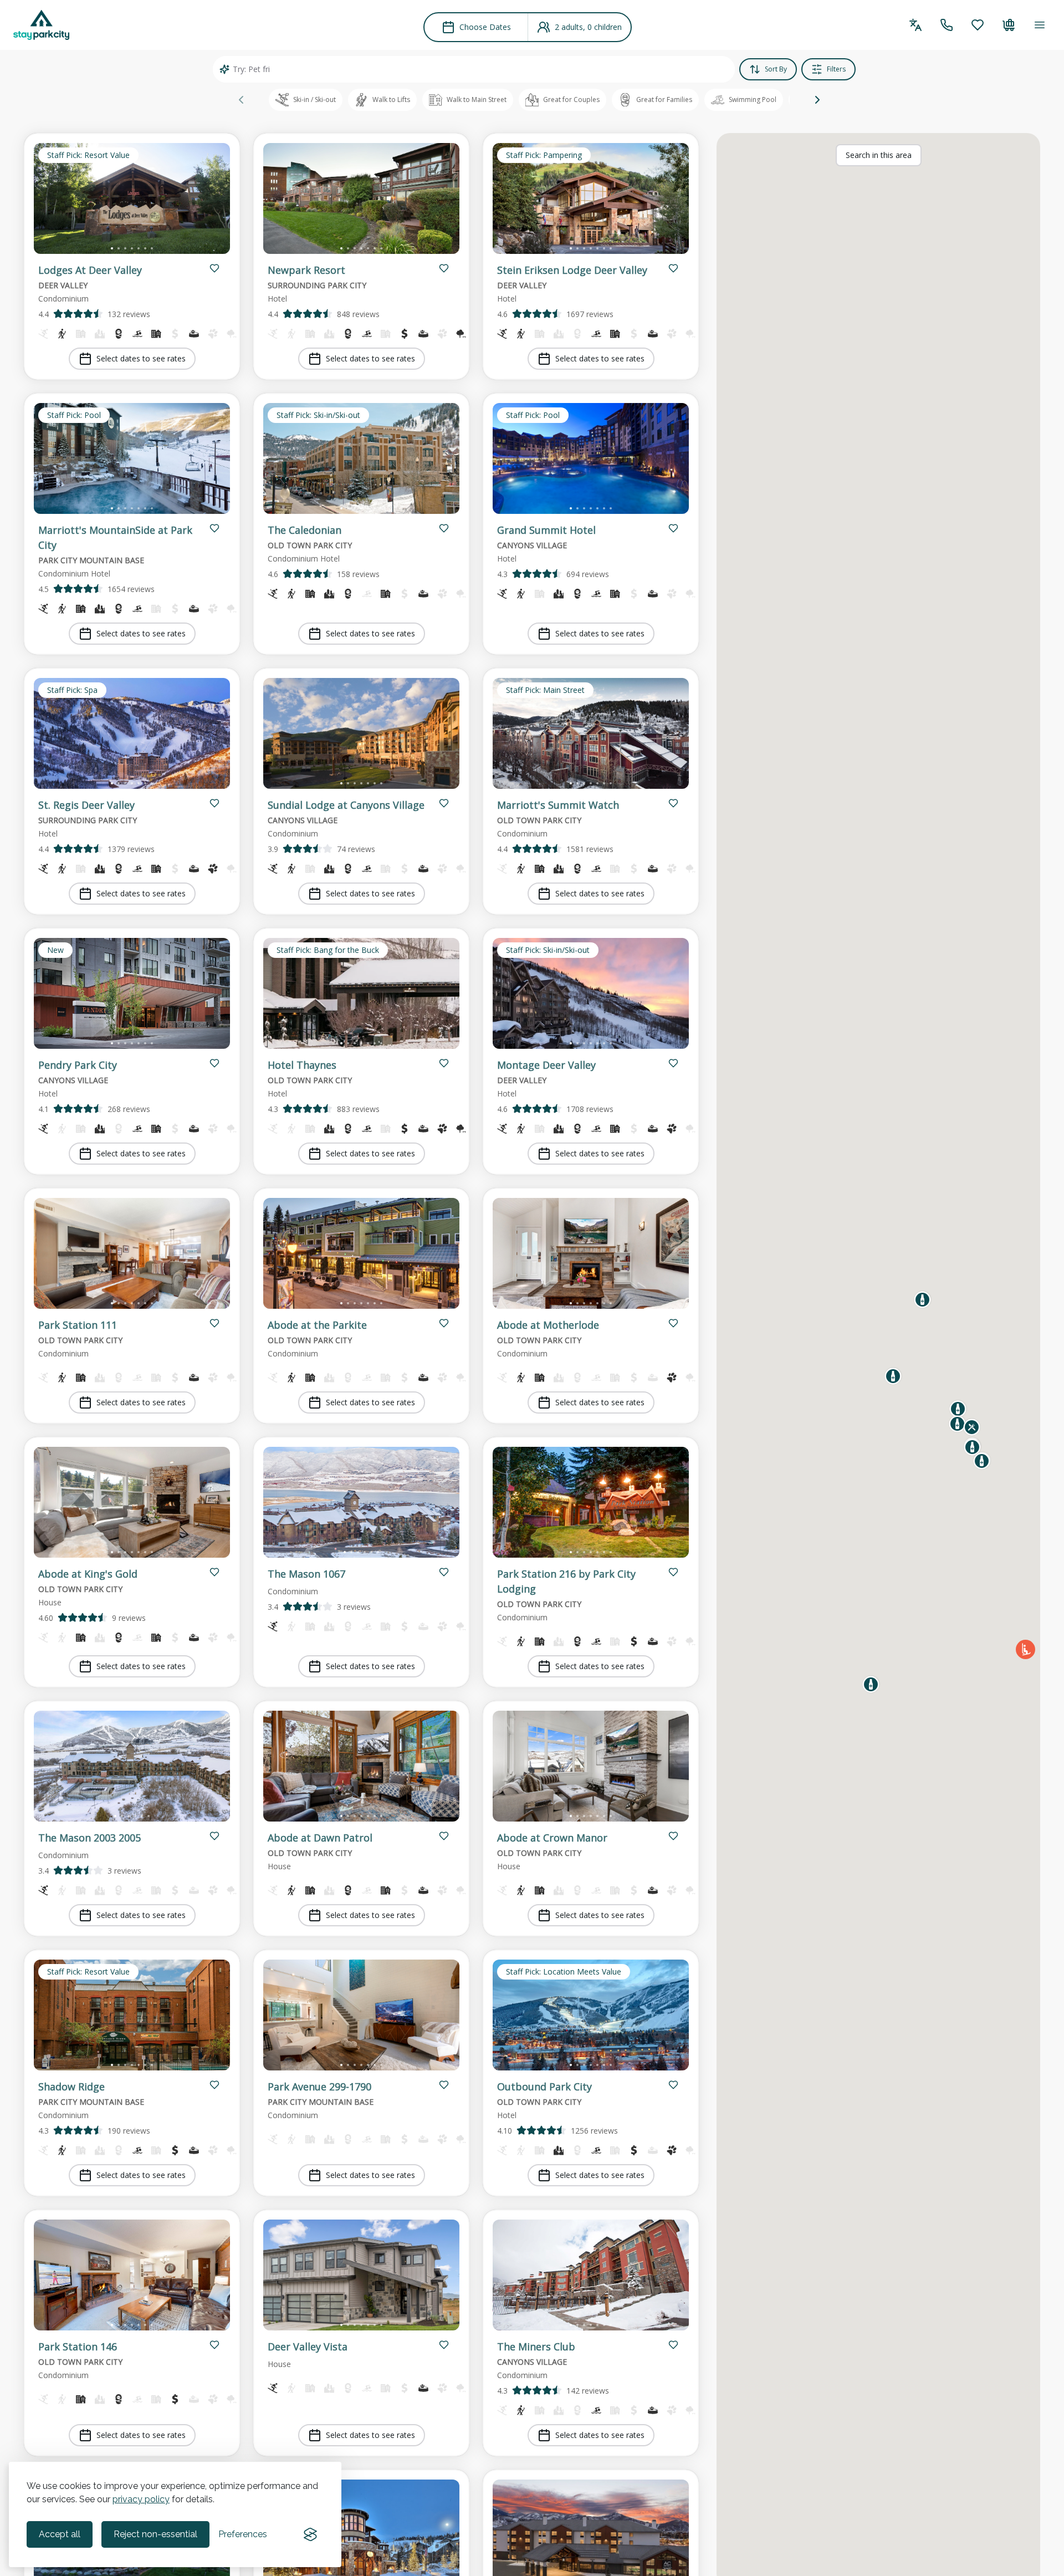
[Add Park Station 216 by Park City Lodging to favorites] (673, 1572)
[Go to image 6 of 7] (145, 248)
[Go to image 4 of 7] (132, 248)
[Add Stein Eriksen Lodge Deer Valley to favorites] (673, 268)
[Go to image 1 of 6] (345, 1552)
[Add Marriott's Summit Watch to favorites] (673, 803)
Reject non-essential (155, 2534)
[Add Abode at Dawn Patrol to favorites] (444, 1836)
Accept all (60, 2534)
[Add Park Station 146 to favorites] (214, 2345)
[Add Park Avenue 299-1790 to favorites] (444, 2085)
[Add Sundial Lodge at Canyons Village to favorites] (444, 803)
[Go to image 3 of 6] (358, 1552)
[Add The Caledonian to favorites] (444, 528)
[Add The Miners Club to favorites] (673, 2345)
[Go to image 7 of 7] (152, 248)
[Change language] (915, 25)
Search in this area (879, 155)
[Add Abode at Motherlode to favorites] (673, 1323)
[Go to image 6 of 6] (378, 1552)
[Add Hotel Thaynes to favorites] (444, 1063)
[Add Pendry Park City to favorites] (214, 1063)
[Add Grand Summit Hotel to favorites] (673, 528)
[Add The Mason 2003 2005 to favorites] (214, 1836)
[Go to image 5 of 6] (371, 1552)
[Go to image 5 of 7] (139, 248)
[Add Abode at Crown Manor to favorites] (673, 1836)
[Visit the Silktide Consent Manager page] (310, 2534)
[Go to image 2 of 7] (119, 248)
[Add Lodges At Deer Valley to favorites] (214, 268)
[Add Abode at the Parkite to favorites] (444, 1323)
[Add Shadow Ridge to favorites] (214, 2085)
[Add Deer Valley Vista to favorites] (444, 2345)
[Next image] (212, 201)
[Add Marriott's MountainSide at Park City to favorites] (214, 528)
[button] (817, 100)
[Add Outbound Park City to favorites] (673, 2085)
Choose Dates (485, 27)
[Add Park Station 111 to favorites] (214, 1323)
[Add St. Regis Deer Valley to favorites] (214, 803)
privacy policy (141, 2499)
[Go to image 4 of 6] (365, 1552)
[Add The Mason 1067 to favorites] (444, 1572)
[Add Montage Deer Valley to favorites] (673, 1063)
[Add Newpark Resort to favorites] (444, 268)
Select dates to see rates (141, 358)
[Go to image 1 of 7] (112, 248)
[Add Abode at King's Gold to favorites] (214, 1572)
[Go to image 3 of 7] (125, 248)
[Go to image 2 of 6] (351, 1552)
